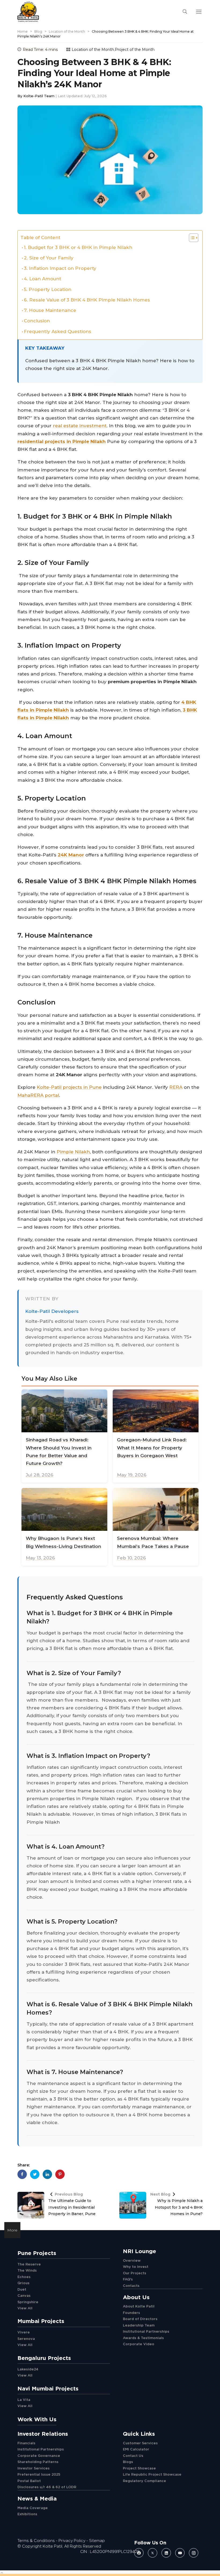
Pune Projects (37, 2253)
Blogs (128, 2462)
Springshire (28, 2302)
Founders (131, 2313)
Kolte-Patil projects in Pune (69, 1087)
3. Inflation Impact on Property (60, 268)
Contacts (131, 2286)
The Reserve (29, 2264)
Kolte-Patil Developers (52, 1311)
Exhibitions (27, 2514)
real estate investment (80, 426)
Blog (38, 31)
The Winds (27, 2270)
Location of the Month (67, 31)
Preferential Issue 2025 (39, 2474)
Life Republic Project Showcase (152, 2474)
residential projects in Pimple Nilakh (62, 441)
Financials (26, 2443)
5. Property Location (48, 289)
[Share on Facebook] (22, 2174)
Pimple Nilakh (73, 1152)
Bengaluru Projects (44, 2358)
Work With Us (37, 2419)
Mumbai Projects (41, 2321)
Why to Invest (136, 2267)
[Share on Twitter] (35, 2174)
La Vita (24, 2400)
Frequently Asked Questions (58, 331)
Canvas (24, 2295)
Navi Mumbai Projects (48, 2388)
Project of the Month (135, 50)
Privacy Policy (72, 2541)
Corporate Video (139, 2344)
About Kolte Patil (139, 2306)
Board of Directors (140, 2319)
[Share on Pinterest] (60, 2174)
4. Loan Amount (43, 279)
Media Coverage (33, 2508)
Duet (22, 2289)
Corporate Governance (39, 2456)
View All (25, 2308)
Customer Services (140, 2443)
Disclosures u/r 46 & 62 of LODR (47, 2487)
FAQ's (128, 2279)
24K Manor (71, 855)
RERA (176, 1087)
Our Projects (135, 2273)
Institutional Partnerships (146, 2331)
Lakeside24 (28, 2369)
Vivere (24, 2332)
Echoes (24, 2277)
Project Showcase (139, 2468)
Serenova (26, 2339)
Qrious (23, 2283)
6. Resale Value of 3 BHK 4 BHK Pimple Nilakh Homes (87, 300)
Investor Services (34, 2468)
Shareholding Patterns (38, 2462)
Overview (132, 2260)
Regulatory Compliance (144, 2481)
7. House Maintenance (50, 310)
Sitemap (97, 2541)
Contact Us (133, 2456)
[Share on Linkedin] (47, 2174)
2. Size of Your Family (49, 258)
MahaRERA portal (38, 1095)
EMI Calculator (136, 2449)
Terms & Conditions (36, 2541)
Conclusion (37, 321)
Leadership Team (139, 2325)
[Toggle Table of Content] (191, 238)
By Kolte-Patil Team (36, 96)
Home (23, 31)
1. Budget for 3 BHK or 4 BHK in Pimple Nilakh (78, 247)
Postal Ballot (29, 2481)
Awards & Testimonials (143, 2338)
